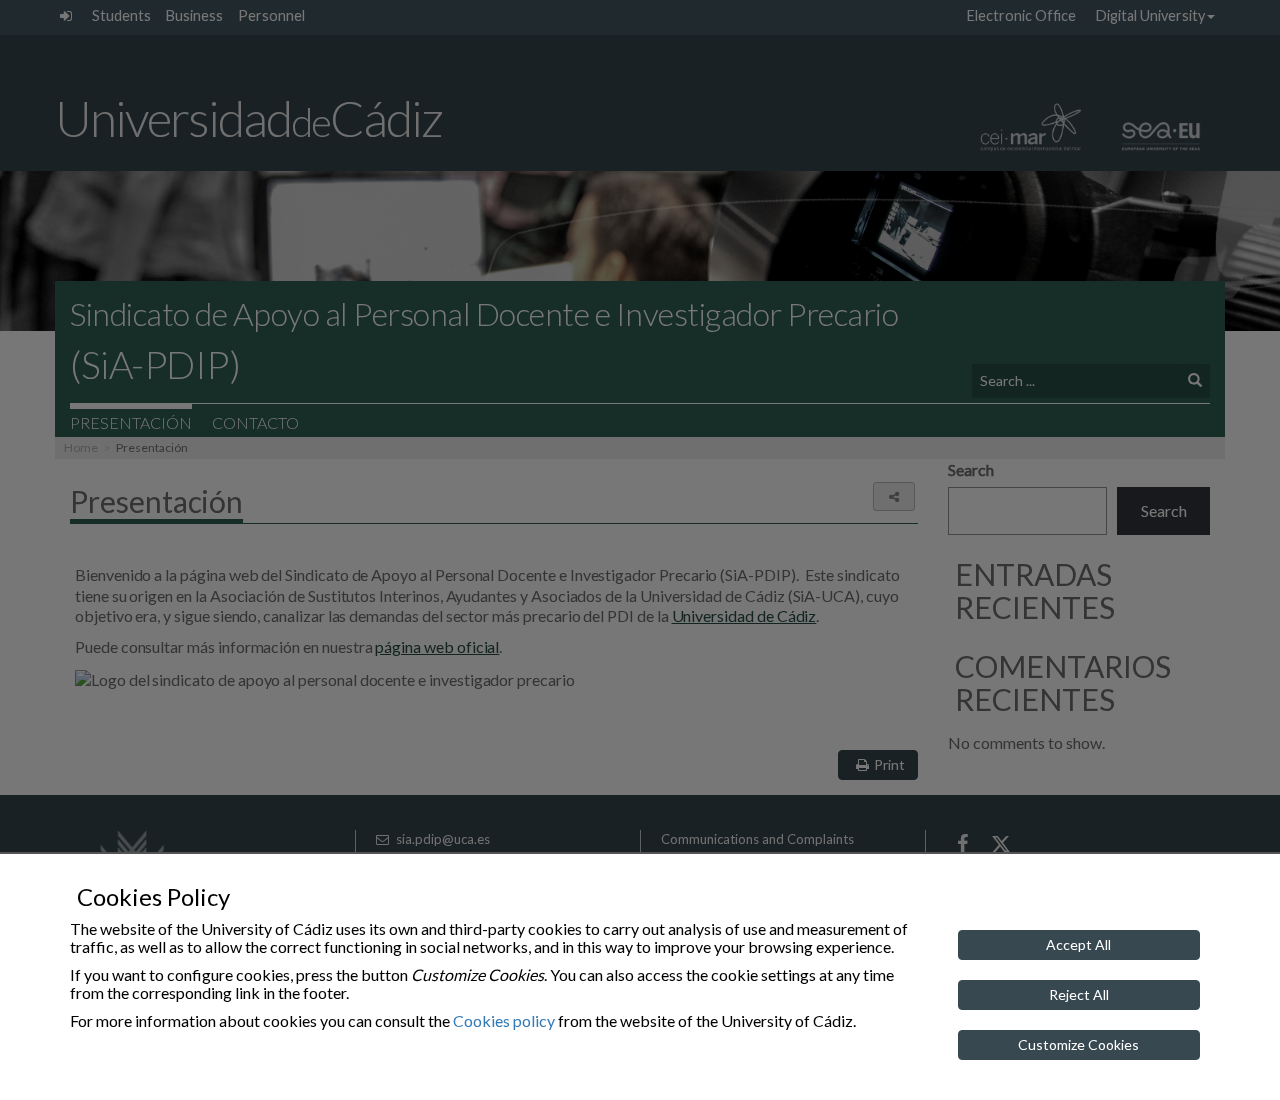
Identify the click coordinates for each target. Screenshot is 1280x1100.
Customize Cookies (1078, 1044)
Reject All (1079, 994)
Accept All (1078, 944)
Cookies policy (504, 1020)
